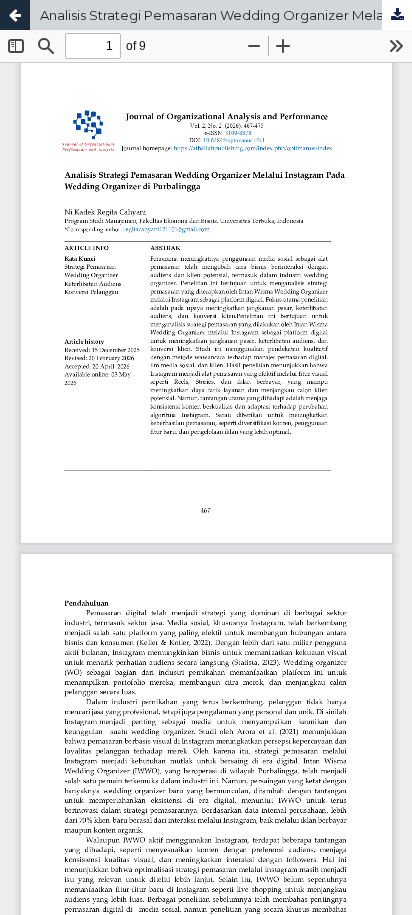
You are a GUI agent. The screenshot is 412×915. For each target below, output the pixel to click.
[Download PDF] (397, 15)
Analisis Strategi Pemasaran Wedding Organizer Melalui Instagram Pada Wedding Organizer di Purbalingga (226, 15)
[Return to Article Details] (15, 15)
